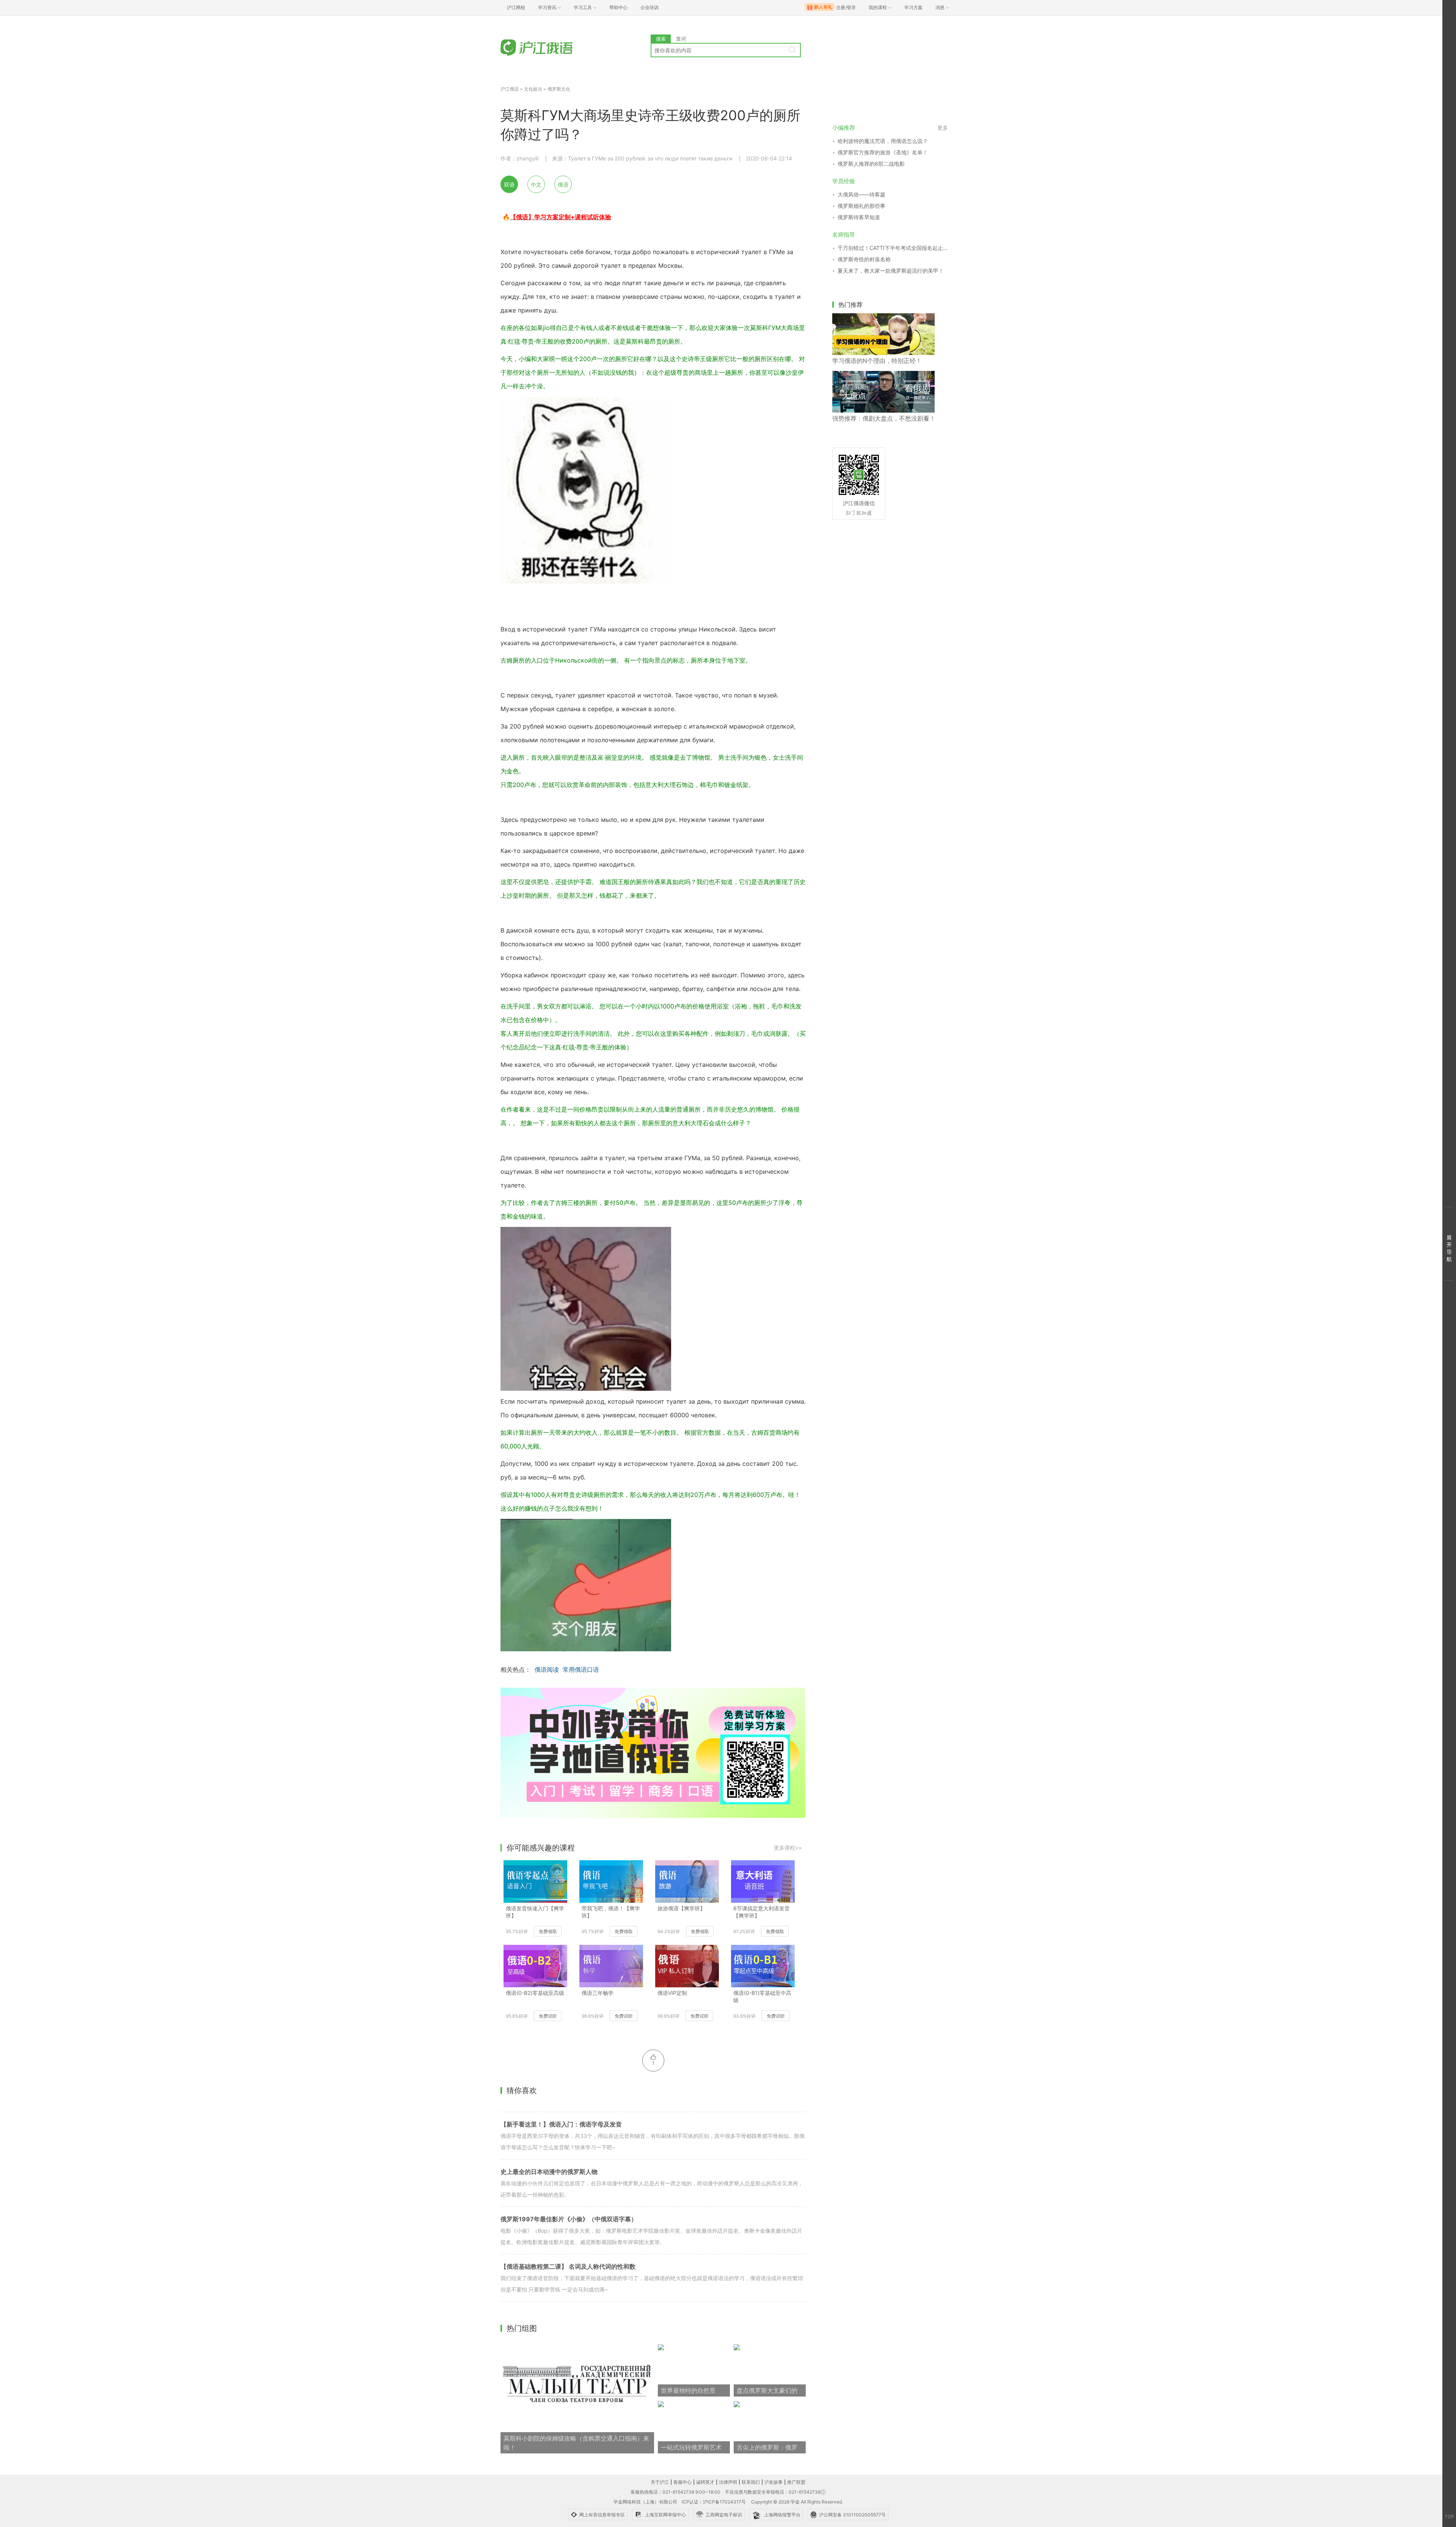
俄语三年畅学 (598, 1993)
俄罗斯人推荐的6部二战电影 (871, 164)
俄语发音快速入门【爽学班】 (535, 1912)
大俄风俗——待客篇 (861, 194)
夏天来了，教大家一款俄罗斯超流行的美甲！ (891, 271)
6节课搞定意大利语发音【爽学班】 (762, 1912)
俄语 (563, 185)
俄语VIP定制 (672, 1993)
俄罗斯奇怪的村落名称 (864, 259)
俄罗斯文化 (559, 89)
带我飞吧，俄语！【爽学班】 (611, 1912)
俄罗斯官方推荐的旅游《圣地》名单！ (883, 152)
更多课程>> (788, 1848)
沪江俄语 (510, 89)
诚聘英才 (705, 2482)
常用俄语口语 (581, 1669)
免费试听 (548, 2016)
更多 (943, 128)
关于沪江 (660, 2482)
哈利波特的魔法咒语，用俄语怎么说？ (883, 141)
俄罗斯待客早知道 (859, 217)
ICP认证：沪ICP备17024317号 (714, 2502)
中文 (536, 185)
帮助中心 (618, 7)
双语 (509, 185)
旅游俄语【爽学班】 (681, 1908)
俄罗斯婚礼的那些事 (861, 206)
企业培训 (650, 7)
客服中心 (682, 2482)
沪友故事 (773, 2482)
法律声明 (728, 2482)
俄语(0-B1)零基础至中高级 (762, 1996)
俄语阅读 (547, 1669)
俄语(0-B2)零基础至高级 (535, 1993)
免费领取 (548, 1931)
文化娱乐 (533, 89)
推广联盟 (796, 2482)
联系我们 (751, 2482)
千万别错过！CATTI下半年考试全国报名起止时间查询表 (893, 248)
